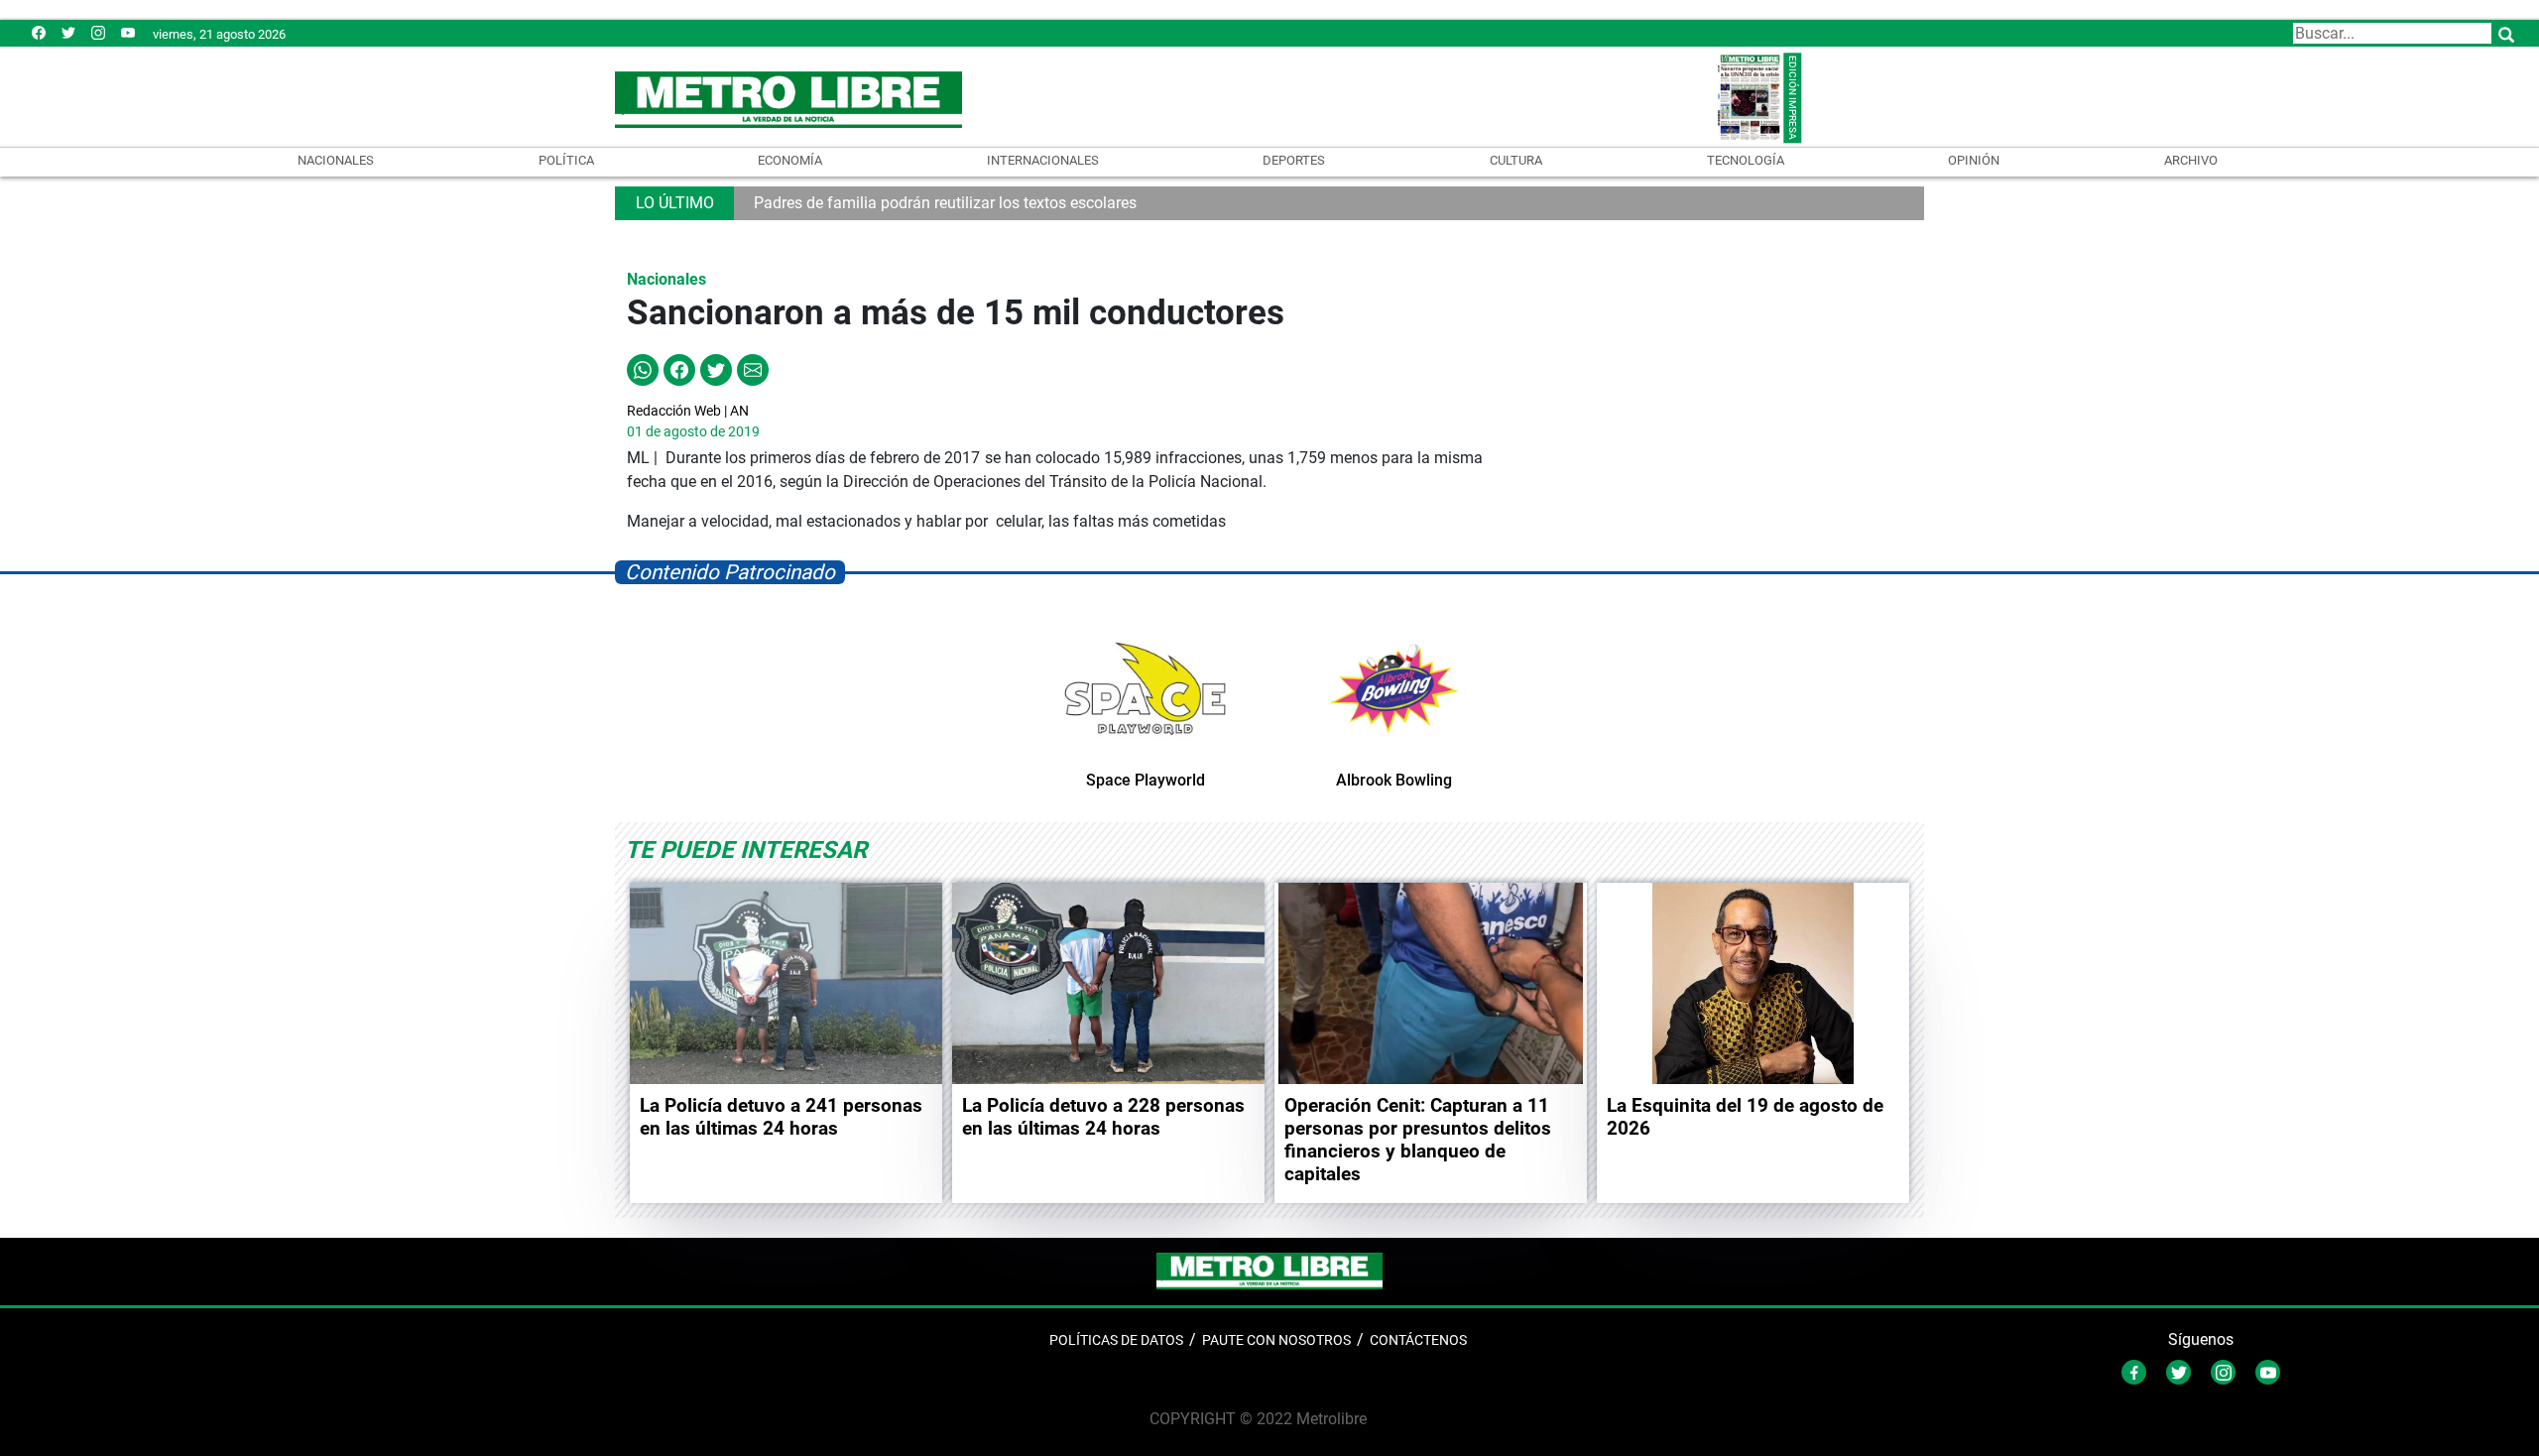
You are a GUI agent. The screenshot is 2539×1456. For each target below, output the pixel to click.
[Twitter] (68, 32)
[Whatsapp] (643, 369)
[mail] (98, 32)
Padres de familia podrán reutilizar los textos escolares (945, 203)
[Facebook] (39, 32)
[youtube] (128, 32)
